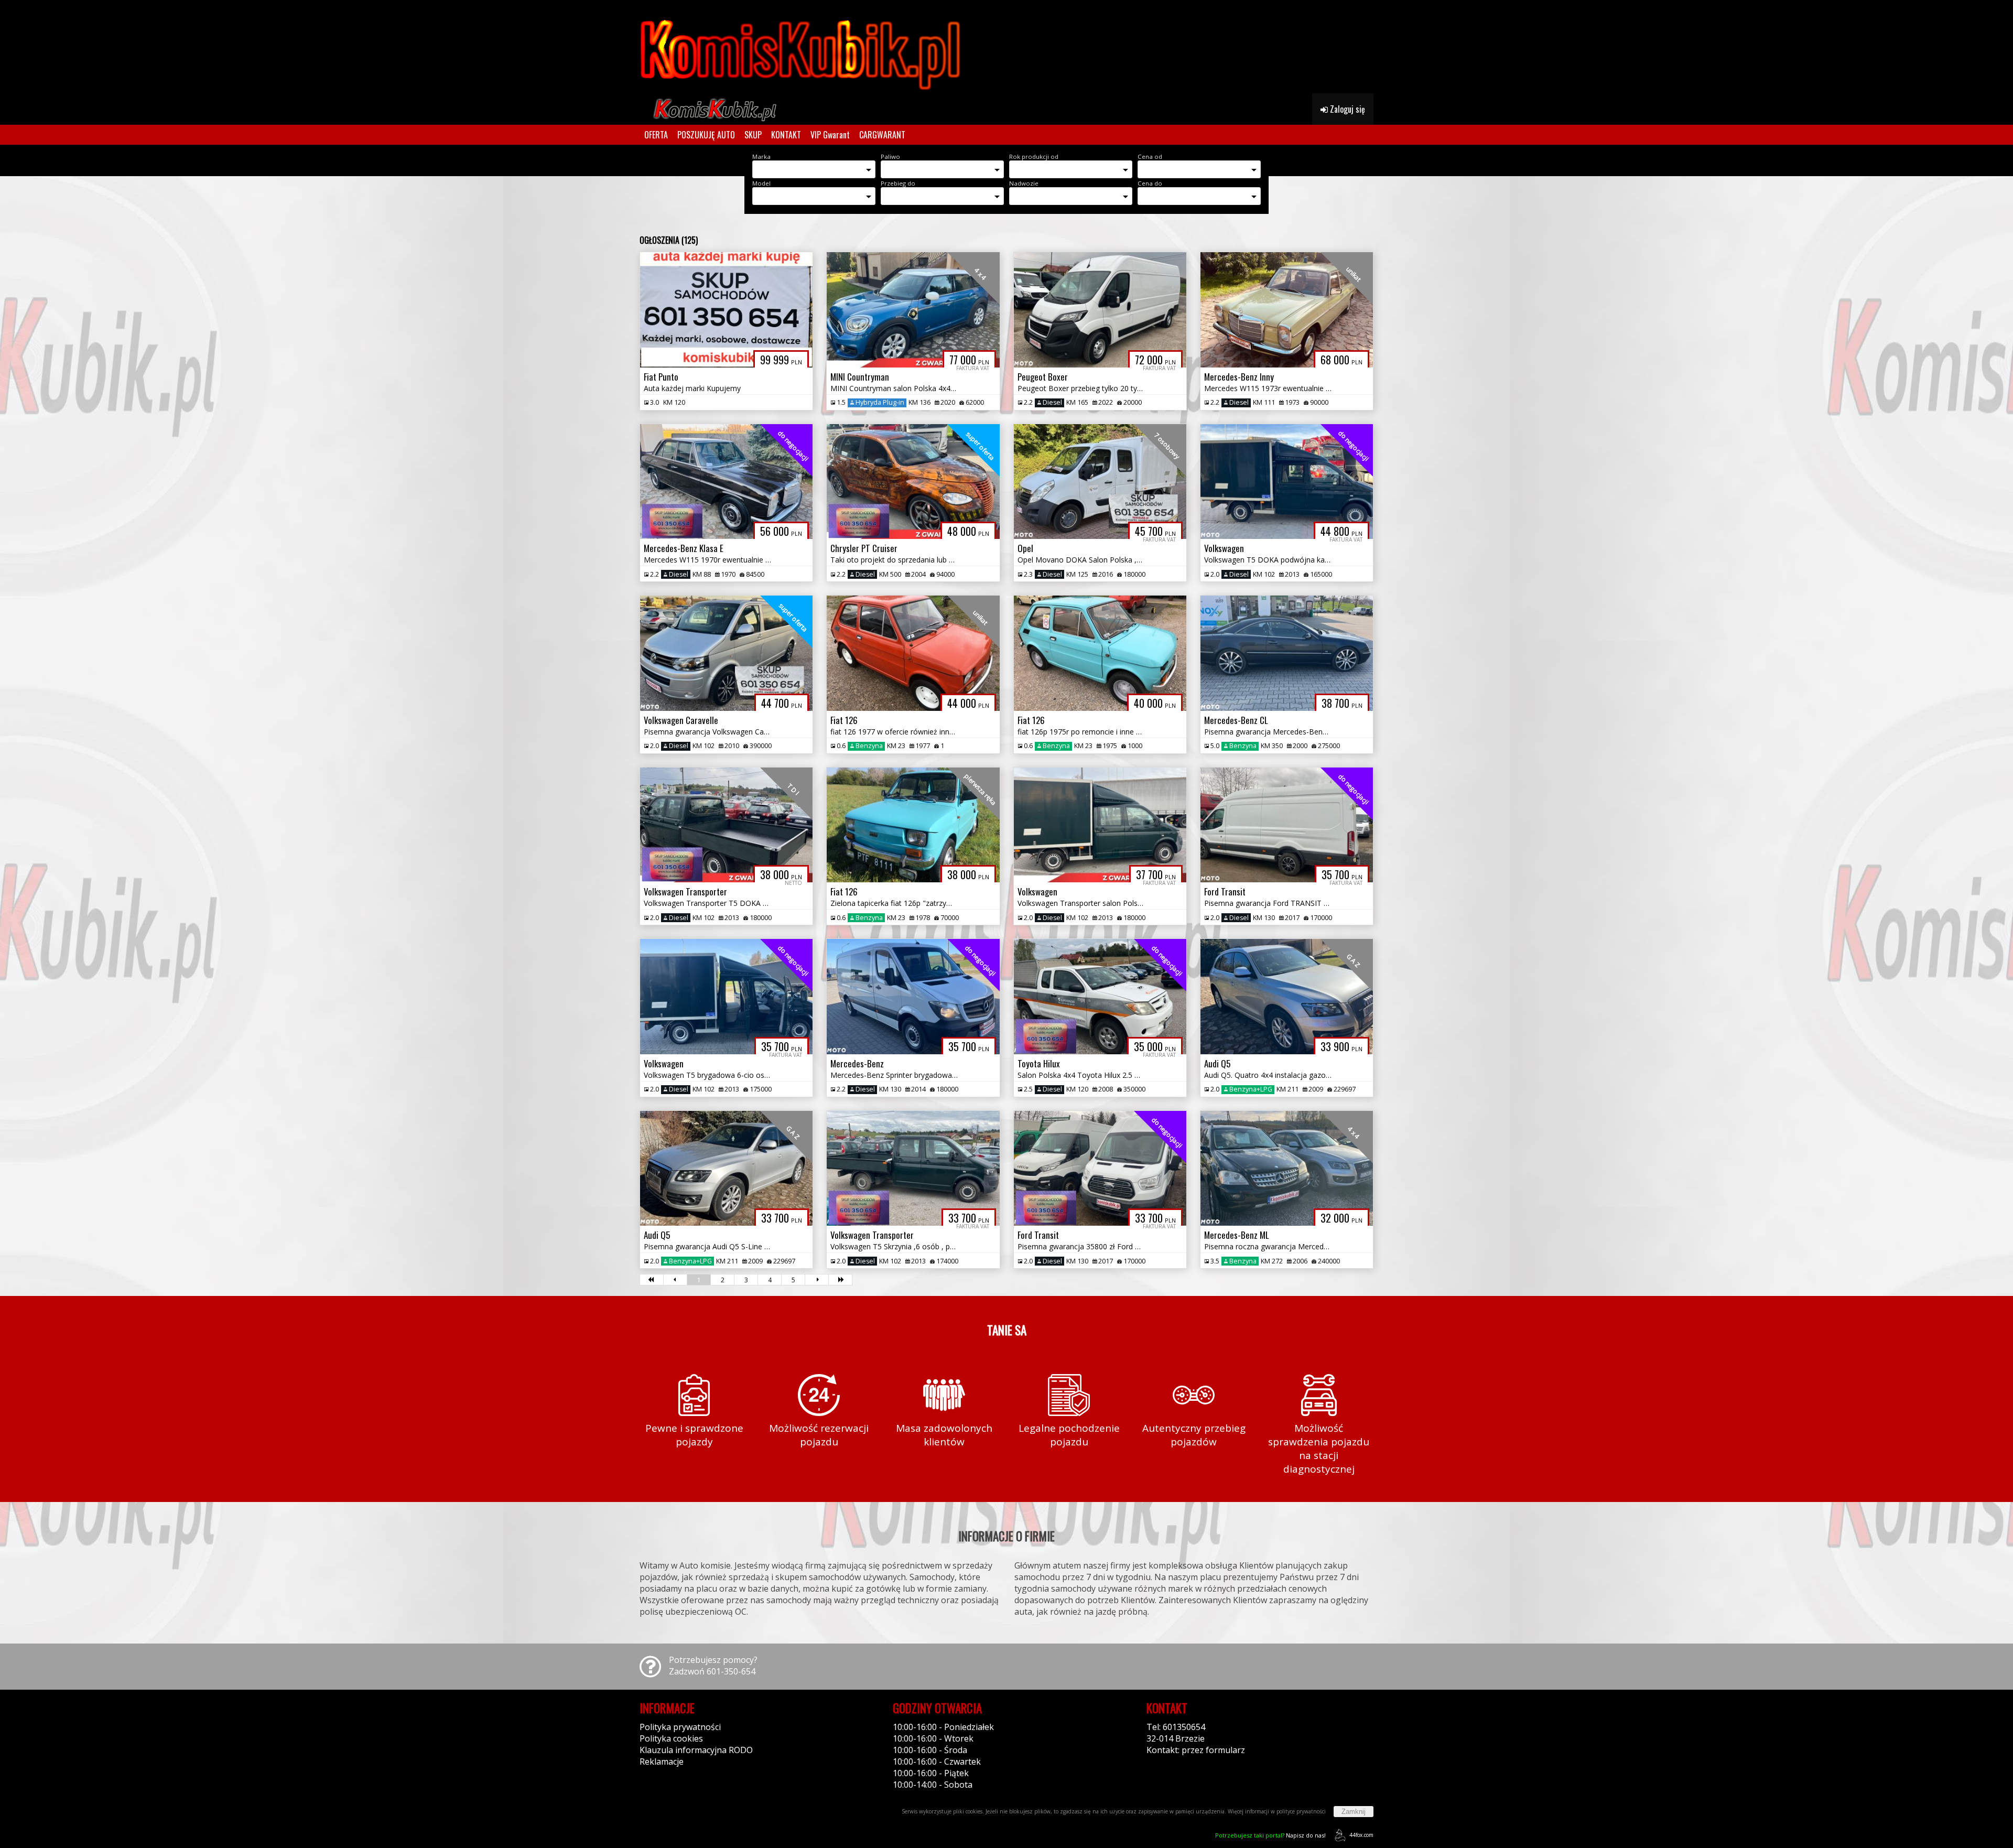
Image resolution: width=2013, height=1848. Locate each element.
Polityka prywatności (680, 1727)
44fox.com (1361, 1835)
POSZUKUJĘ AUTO (706, 135)
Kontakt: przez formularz (1196, 1750)
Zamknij (1354, 1812)
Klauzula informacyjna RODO (696, 1750)
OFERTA (656, 135)
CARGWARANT (882, 135)
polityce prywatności (1301, 1811)
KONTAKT (786, 135)
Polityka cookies (671, 1738)
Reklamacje (662, 1761)
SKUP (753, 135)
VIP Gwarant (830, 135)
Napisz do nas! (1270, 1835)
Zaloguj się (1346, 109)
